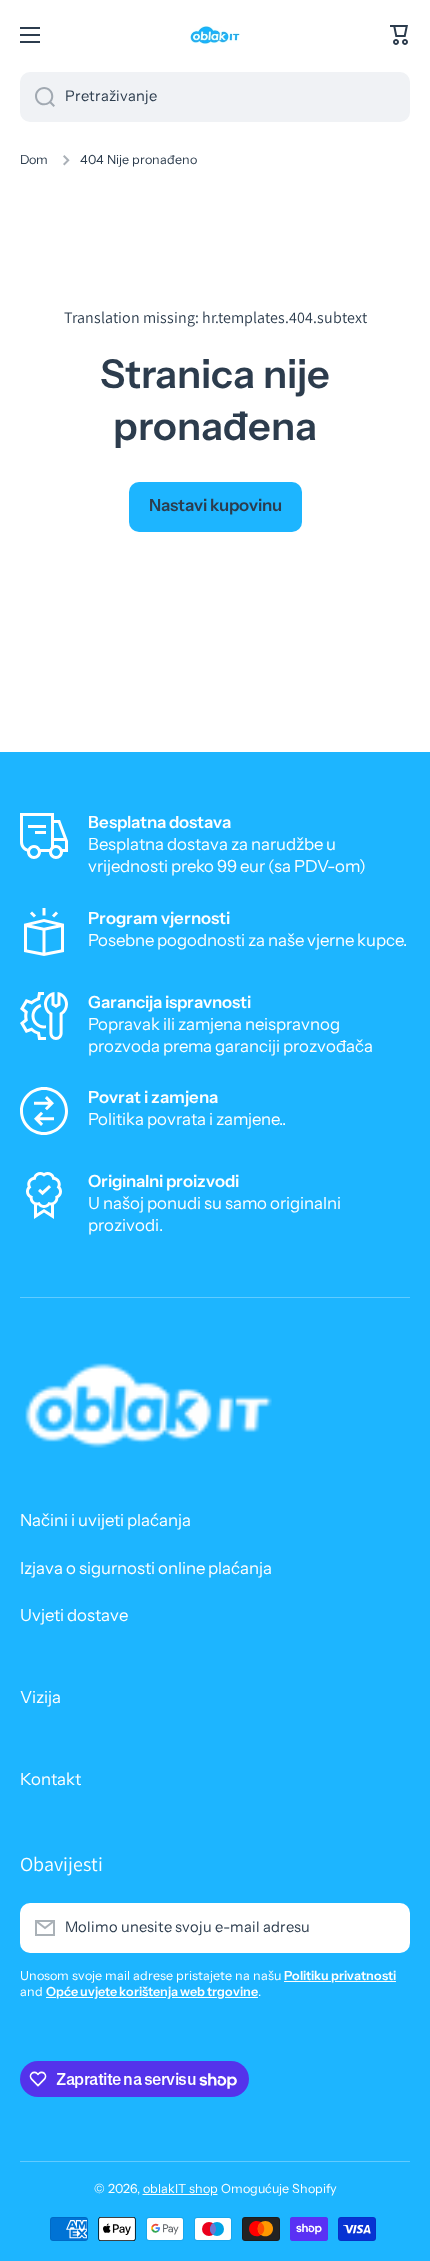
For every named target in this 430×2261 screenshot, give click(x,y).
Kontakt (50, 1779)
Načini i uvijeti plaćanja (105, 1520)
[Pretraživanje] (37, 97)
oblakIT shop (180, 2188)
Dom (34, 159)
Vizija (40, 1697)
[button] (400, 35)
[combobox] (215, 97)
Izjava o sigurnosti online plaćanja (146, 1568)
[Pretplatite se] (385, 1928)
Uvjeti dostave (74, 1615)
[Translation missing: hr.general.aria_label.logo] (215, 35)
